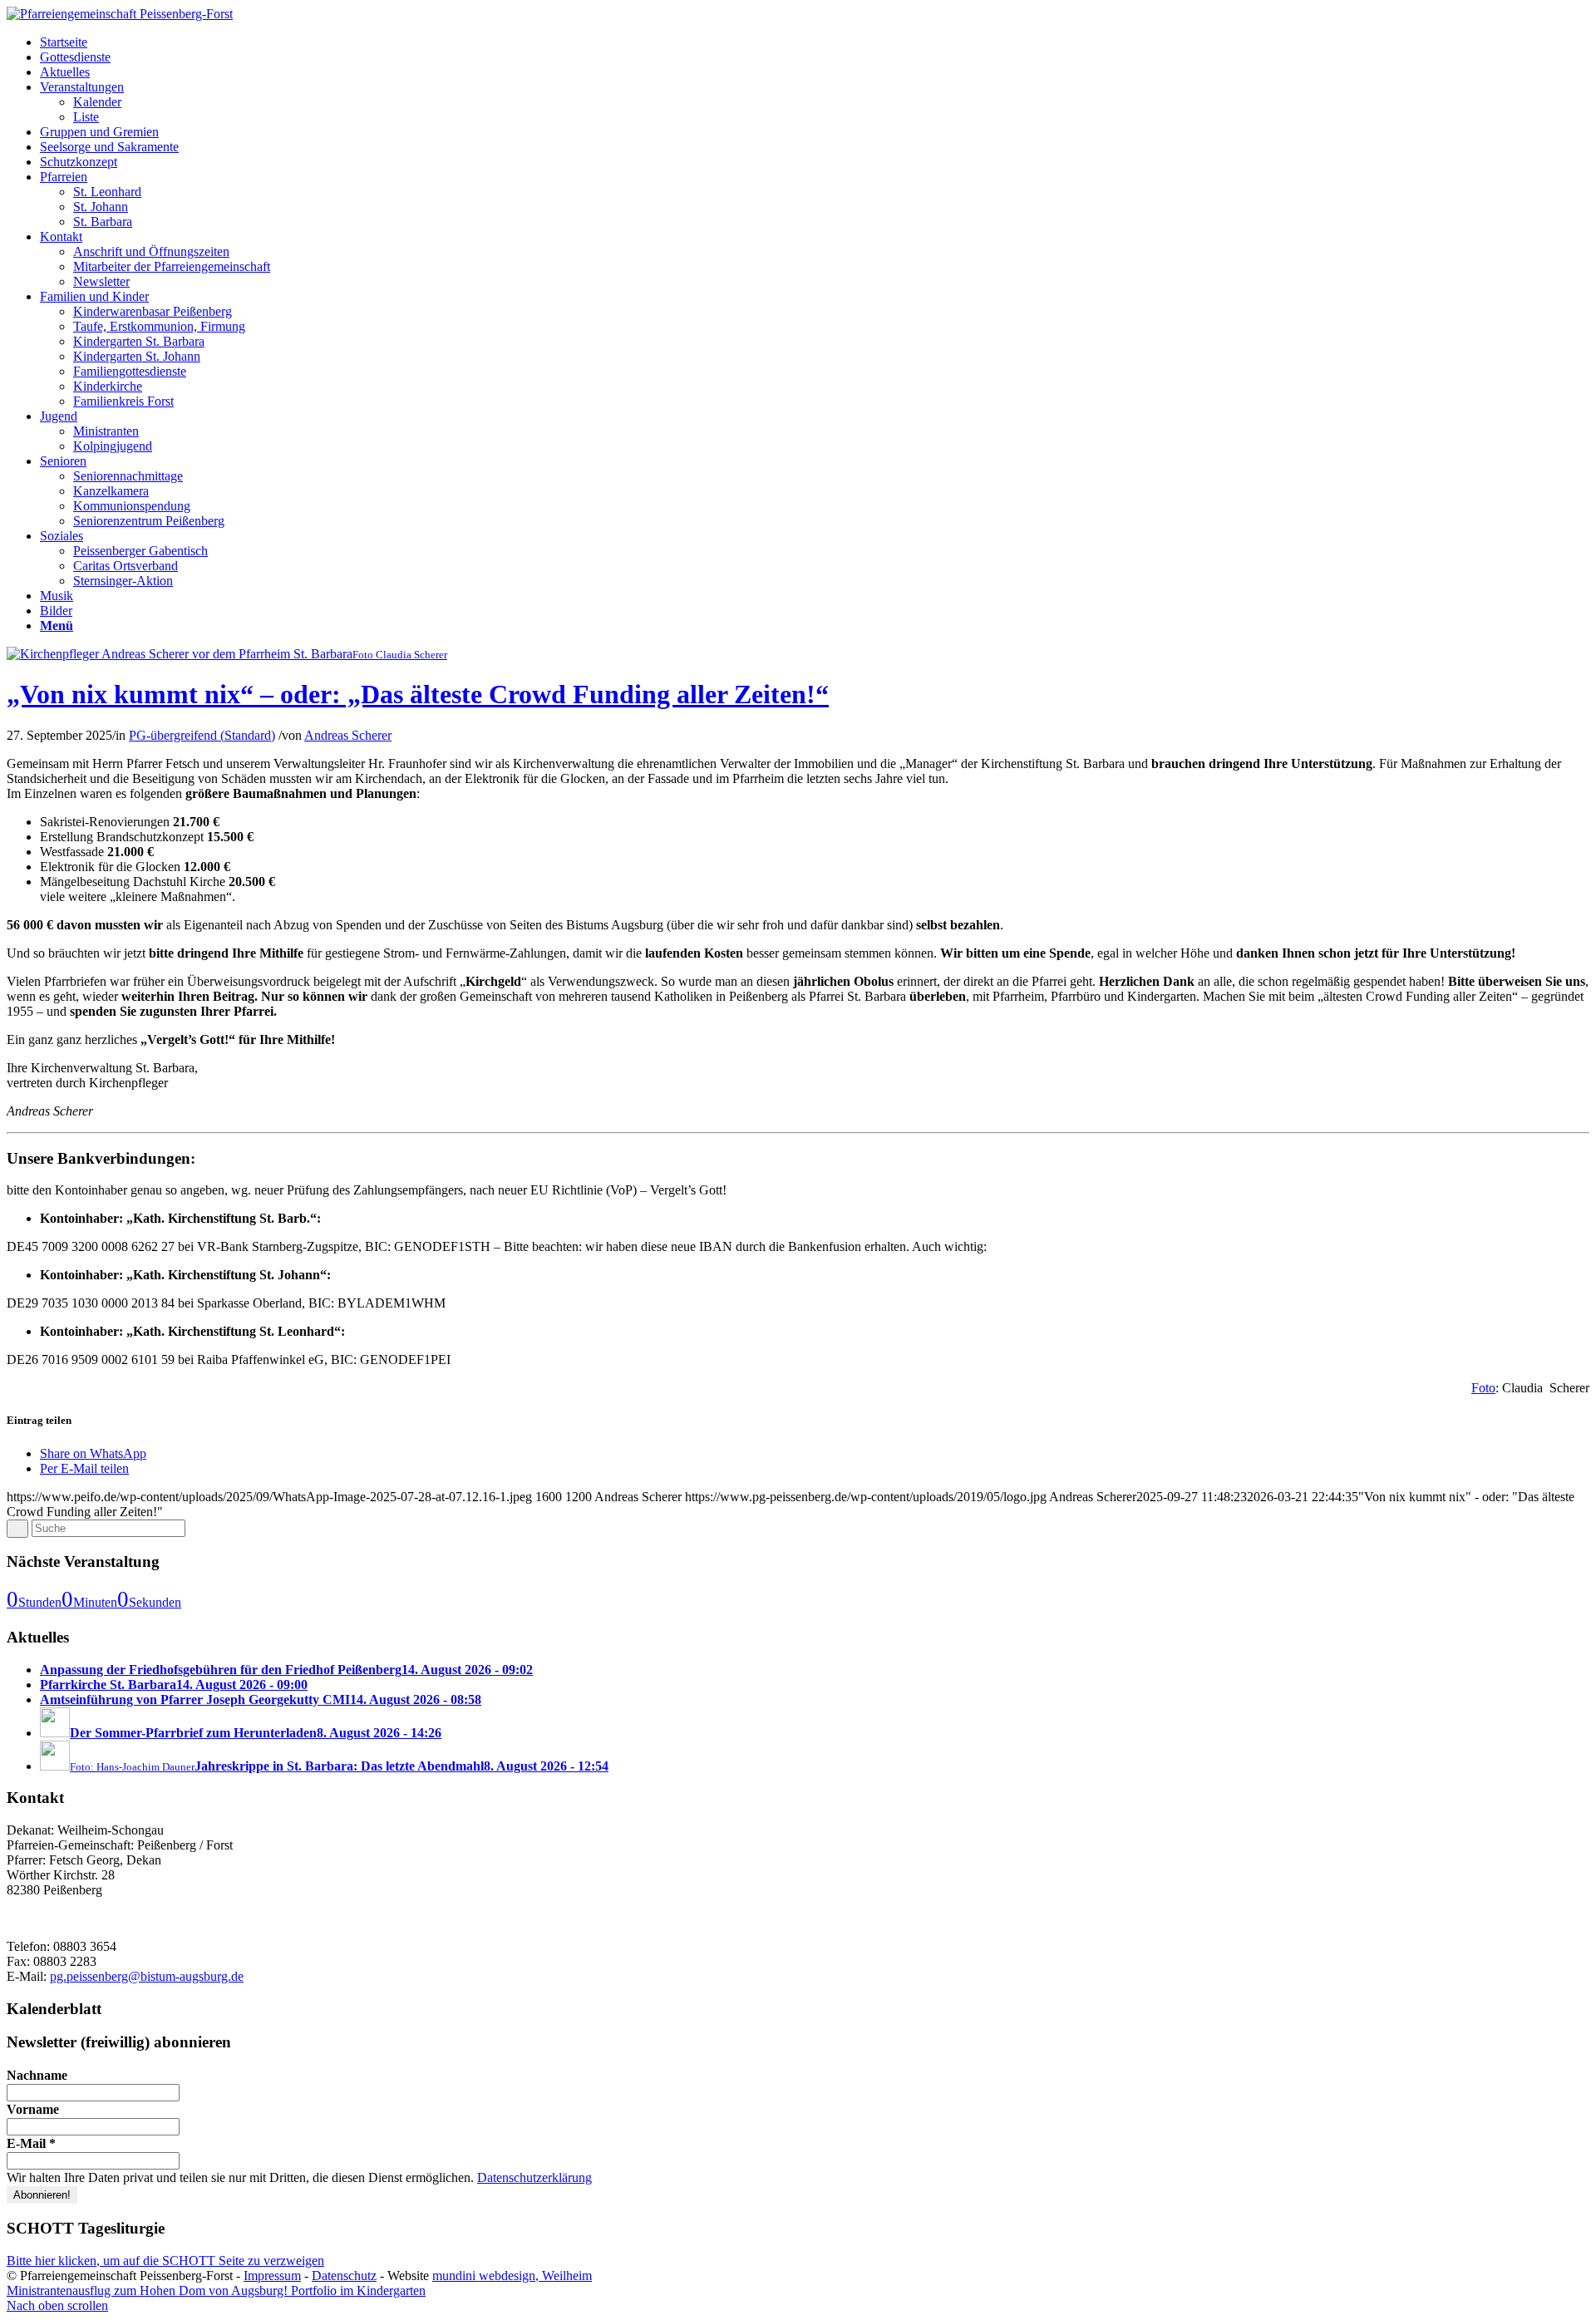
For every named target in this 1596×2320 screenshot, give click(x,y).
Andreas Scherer (348, 735)
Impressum (272, 2276)
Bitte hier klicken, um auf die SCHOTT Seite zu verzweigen (165, 2261)
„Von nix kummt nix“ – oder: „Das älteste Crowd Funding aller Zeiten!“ (418, 694)
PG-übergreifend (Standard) (202, 735)
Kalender (97, 102)
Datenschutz (344, 2276)
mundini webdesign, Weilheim (512, 2276)
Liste (86, 117)
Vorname (33, 2109)
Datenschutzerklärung (534, 2177)
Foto (1483, 1388)
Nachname (37, 2075)
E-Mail (31, 2143)
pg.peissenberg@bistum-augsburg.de (147, 1976)
